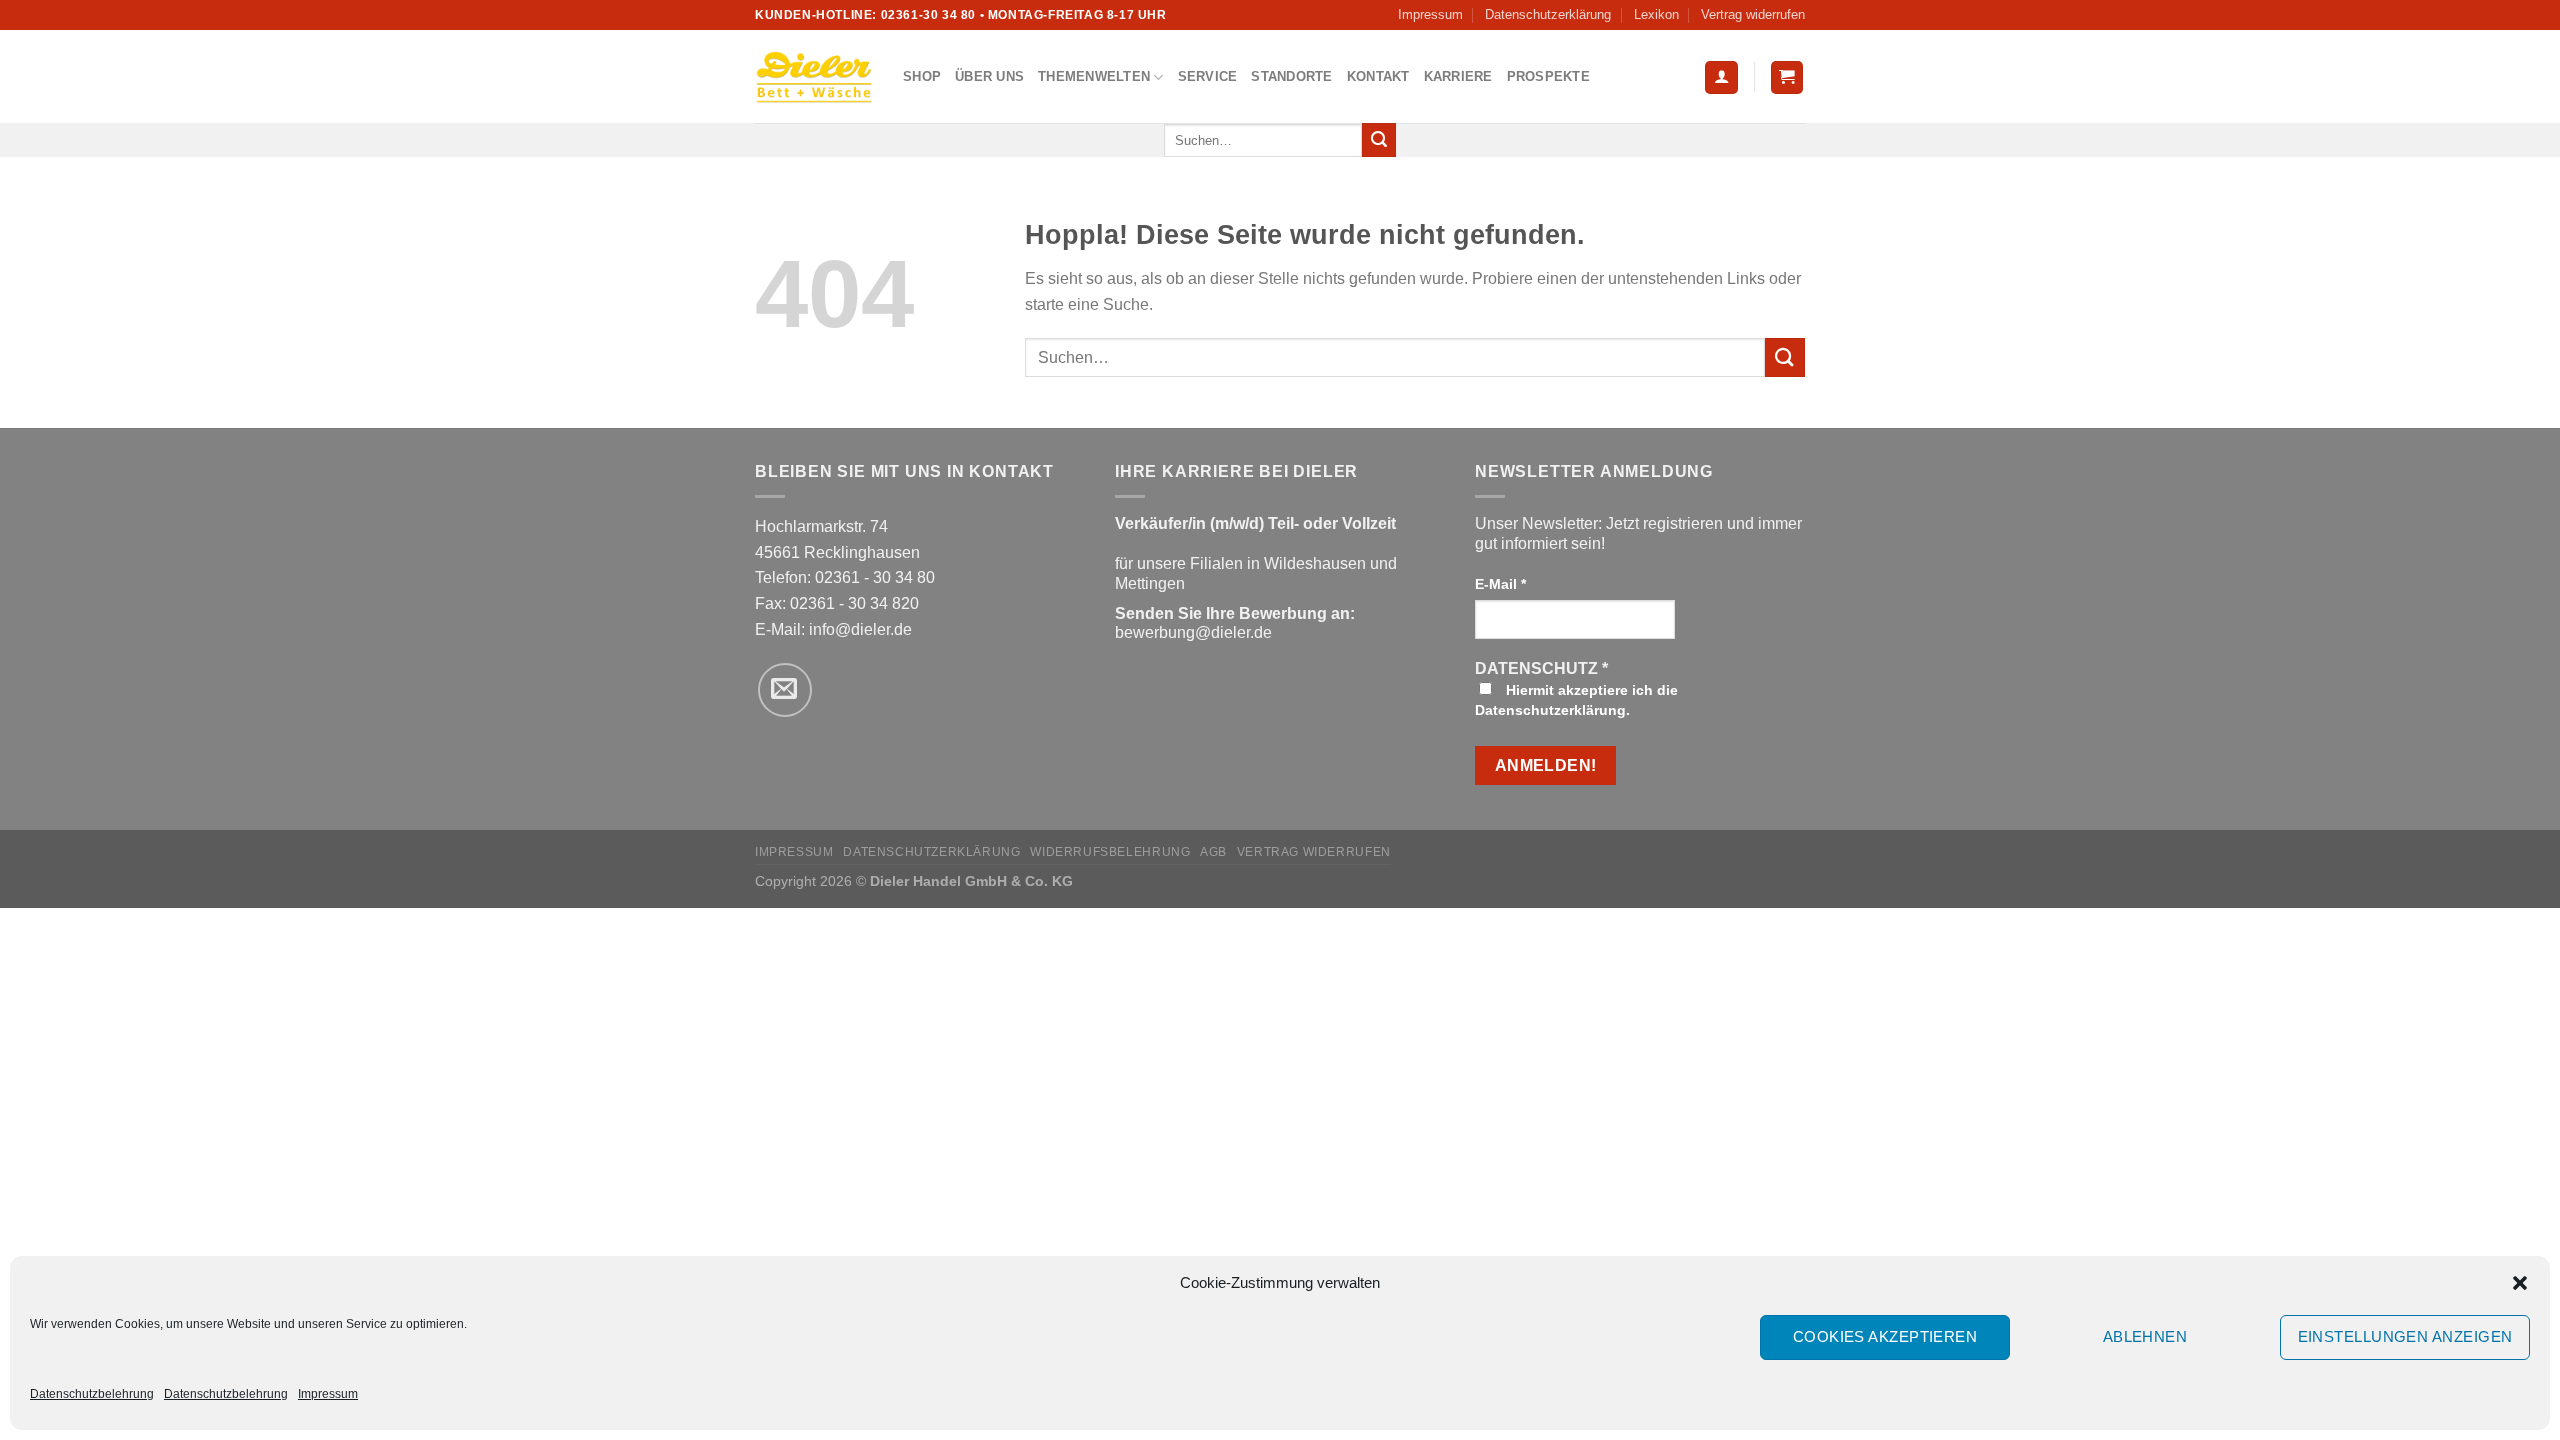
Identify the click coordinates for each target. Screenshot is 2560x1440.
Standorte (1291, 76)
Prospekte (1548, 76)
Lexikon (1656, 14)
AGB (1213, 852)
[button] (2520, 1283)
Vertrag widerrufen (1753, 14)
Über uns (989, 76)
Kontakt (1378, 76)
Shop (922, 76)
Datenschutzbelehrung (92, 1394)
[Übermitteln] (1379, 140)
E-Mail (1500, 584)
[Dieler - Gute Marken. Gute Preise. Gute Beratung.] (814, 77)
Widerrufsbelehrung (1110, 852)
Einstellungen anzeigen (2405, 1336)
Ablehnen (2145, 1336)
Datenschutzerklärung (1548, 14)
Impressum (328, 1394)
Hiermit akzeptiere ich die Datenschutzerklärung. (1576, 700)
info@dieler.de (860, 629)
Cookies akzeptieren (1885, 1336)
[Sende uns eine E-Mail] (785, 690)
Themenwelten (1094, 76)
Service (1208, 76)
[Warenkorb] (1787, 77)
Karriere (1458, 76)
